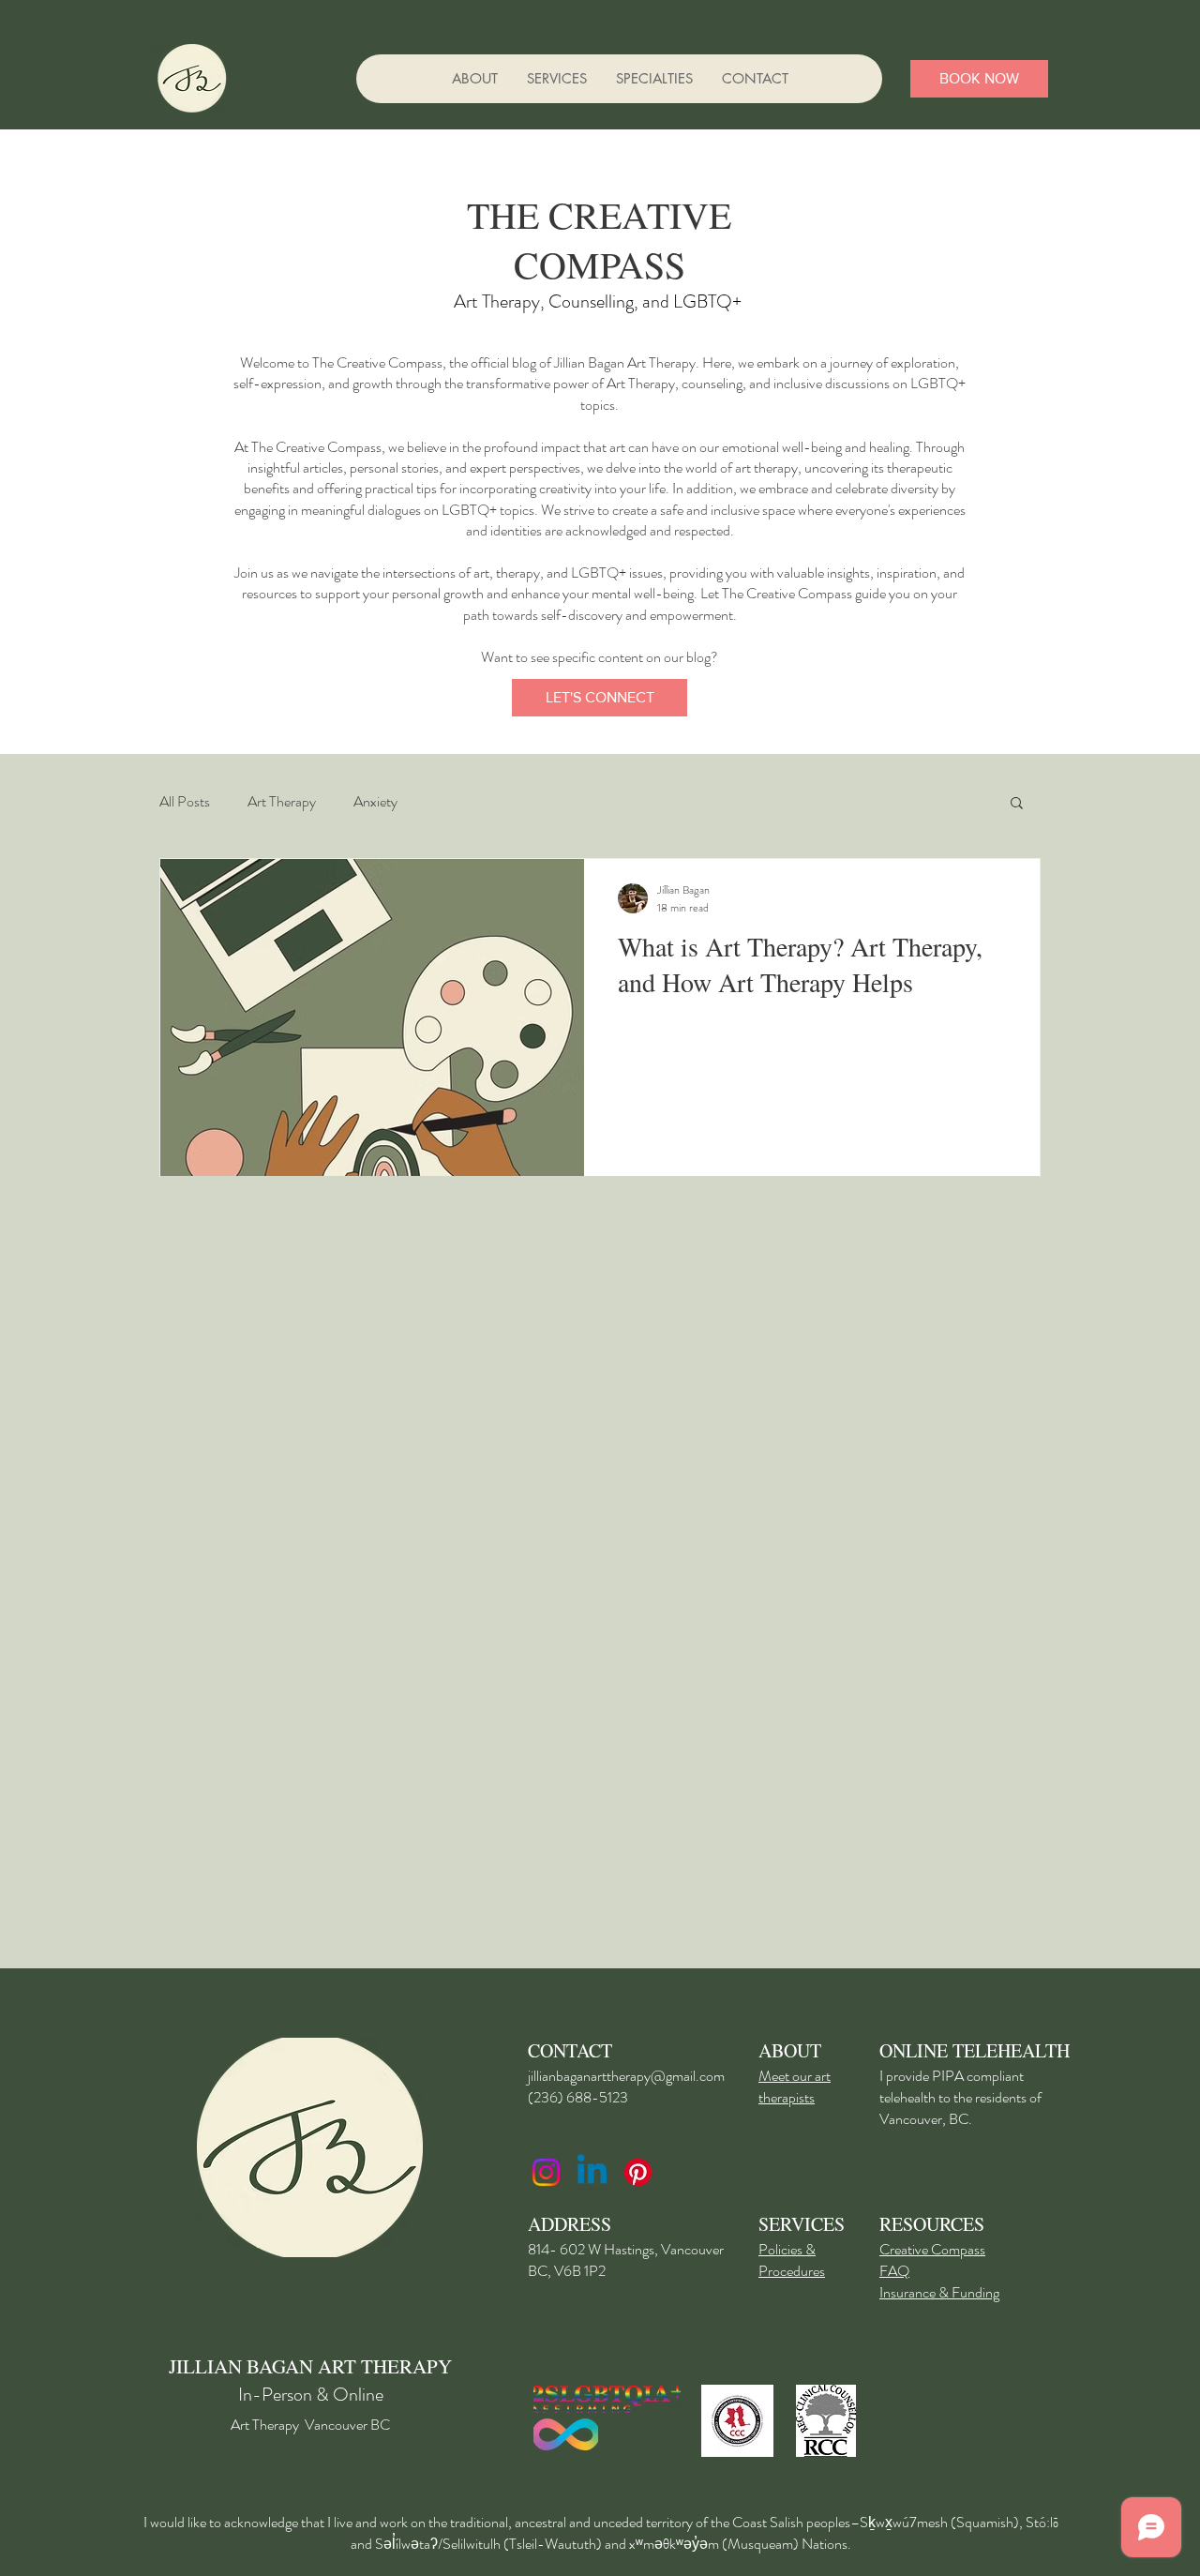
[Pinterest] (638, 2172)
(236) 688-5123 (578, 2097)
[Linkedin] (592, 2172)
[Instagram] (546, 2172)
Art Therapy (282, 802)
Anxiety (375, 802)
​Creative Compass (932, 2249)
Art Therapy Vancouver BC (310, 2425)
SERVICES (802, 2224)
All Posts (185, 802)
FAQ (894, 2271)
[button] (654, 79)
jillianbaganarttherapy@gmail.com (626, 2076)
